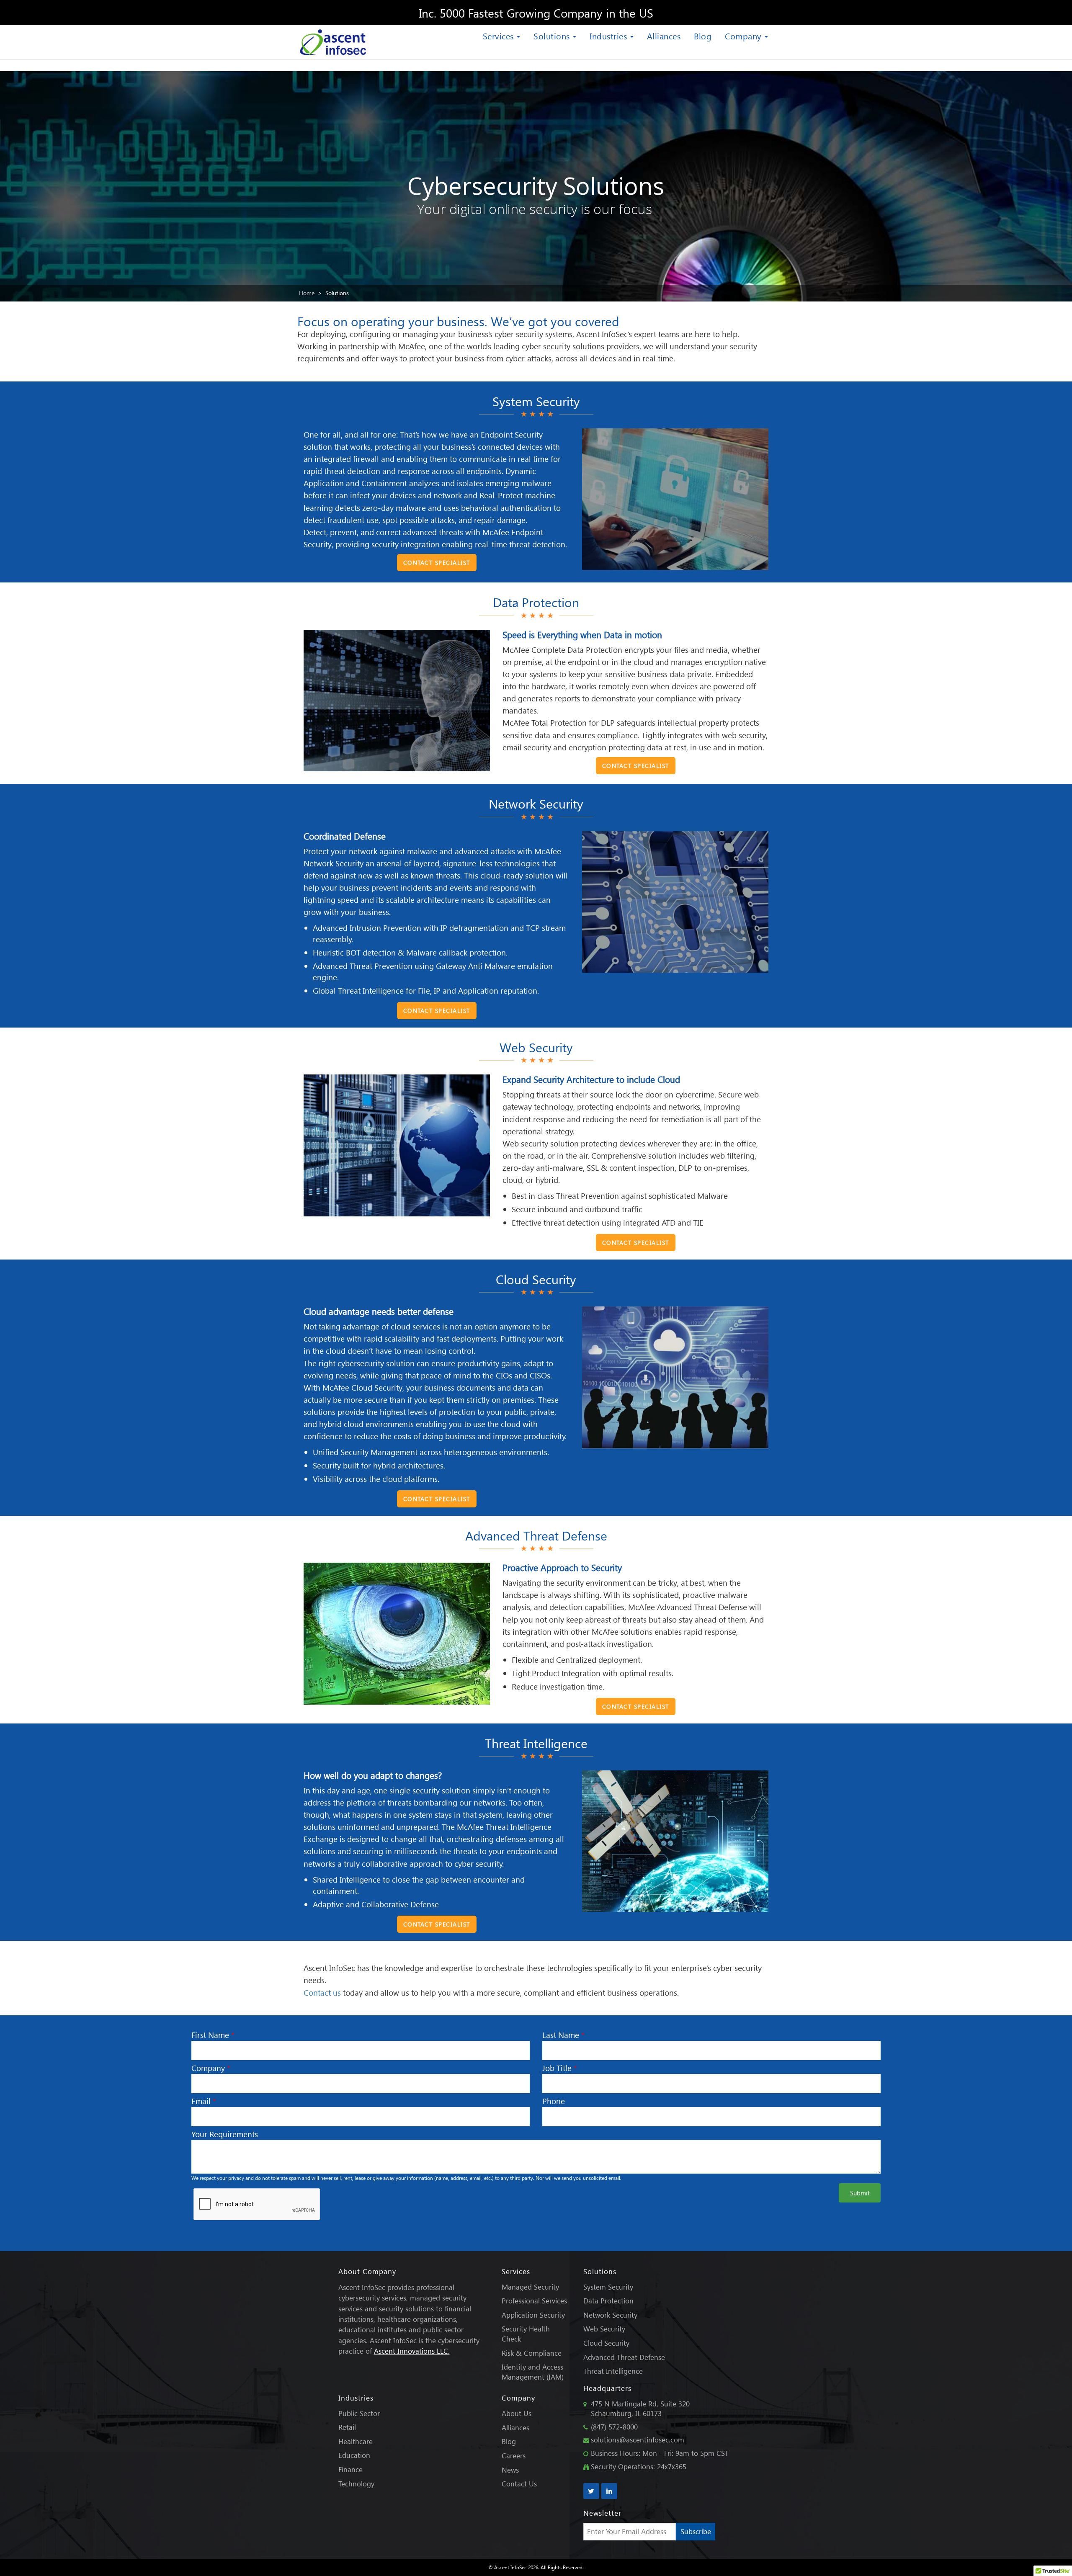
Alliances (664, 36)
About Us (517, 2413)
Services (500, 36)
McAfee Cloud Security (362, 1387)
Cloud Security (606, 2343)
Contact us (322, 1993)
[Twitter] (591, 2491)
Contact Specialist (437, 563)
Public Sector (359, 2413)
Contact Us (519, 2484)
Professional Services (534, 2301)
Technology (356, 2484)
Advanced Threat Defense (624, 2357)
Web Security (604, 2329)
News (510, 2470)
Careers (514, 2456)
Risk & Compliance (532, 2353)
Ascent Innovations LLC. (412, 2351)
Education (354, 2455)
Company (744, 36)
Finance (350, 2469)
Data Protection (608, 2301)
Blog (703, 36)
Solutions (553, 36)
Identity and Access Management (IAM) (533, 2372)
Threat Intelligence (613, 2371)
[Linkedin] (609, 2491)
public (515, 1412)
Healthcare (356, 2441)
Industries (609, 36)
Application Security (533, 2315)
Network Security (610, 2315)
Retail (347, 2427)
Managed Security (530, 2287)
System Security (608, 2287)
